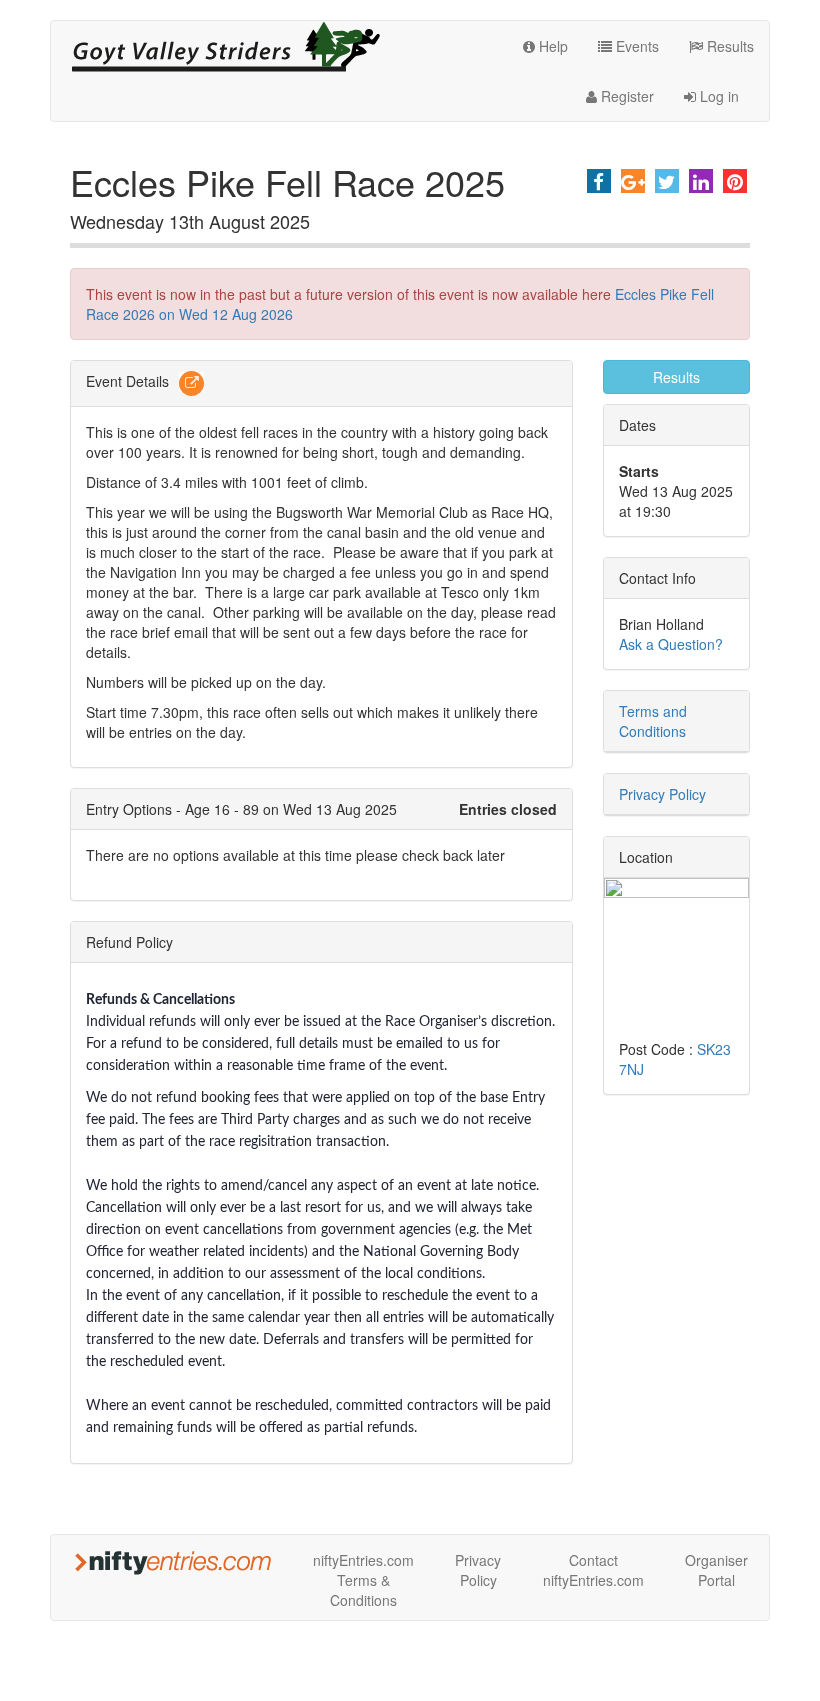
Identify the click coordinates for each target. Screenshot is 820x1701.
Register (625, 96)
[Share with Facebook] (599, 181)
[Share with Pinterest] (735, 181)
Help (551, 46)
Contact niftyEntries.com (593, 1570)
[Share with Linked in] (701, 181)
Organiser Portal (716, 1570)
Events (635, 46)
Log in (717, 96)
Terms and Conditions (653, 721)
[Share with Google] (633, 181)
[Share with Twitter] (667, 181)
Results (728, 46)
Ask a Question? (671, 644)
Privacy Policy (662, 794)
